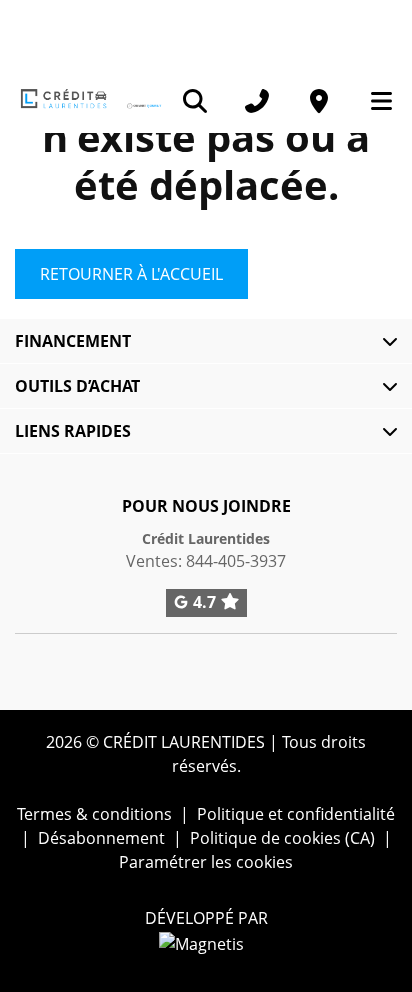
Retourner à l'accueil (131, 274)
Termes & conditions (94, 814)
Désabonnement (101, 838)
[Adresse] (319, 101)
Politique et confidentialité (296, 814)
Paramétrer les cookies (206, 862)
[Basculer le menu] (373, 101)
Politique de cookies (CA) (282, 838)
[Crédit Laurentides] (90, 100)
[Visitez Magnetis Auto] (206, 942)
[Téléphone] (257, 101)
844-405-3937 (236, 561)
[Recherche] (195, 101)
